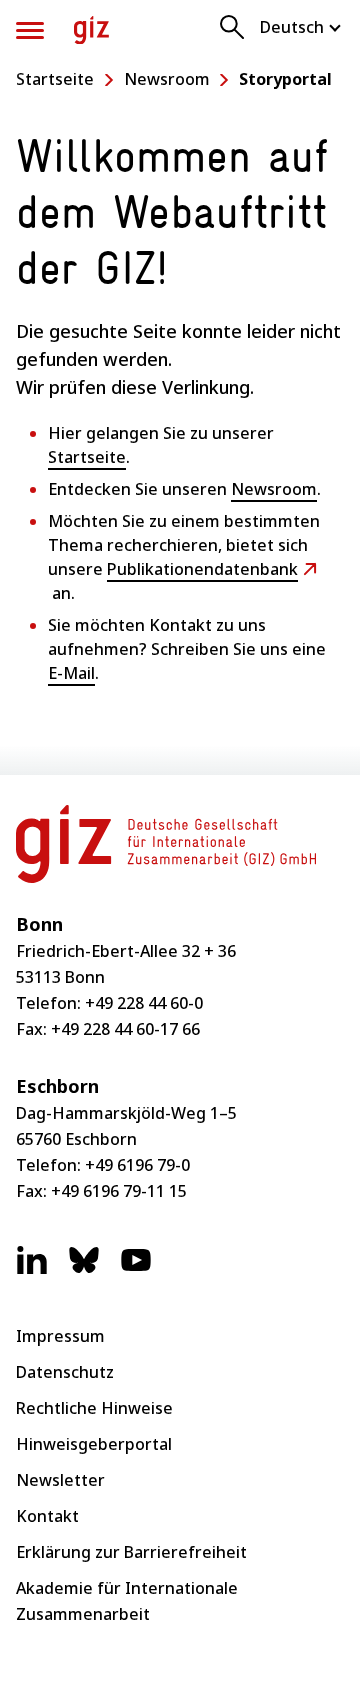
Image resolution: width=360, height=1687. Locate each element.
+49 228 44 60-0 (144, 1003)
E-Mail (71, 673)
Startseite (55, 79)
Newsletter (60, 1480)
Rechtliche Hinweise (94, 1408)
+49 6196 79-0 (137, 1165)
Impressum (60, 1336)
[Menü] (30, 30)
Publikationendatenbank (202, 569)
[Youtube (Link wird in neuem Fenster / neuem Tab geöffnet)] (136, 1270)
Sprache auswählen (302, 27)
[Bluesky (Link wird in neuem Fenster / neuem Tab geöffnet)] (84, 1270)
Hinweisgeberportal (94, 1444)
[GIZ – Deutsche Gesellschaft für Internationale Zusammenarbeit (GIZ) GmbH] (91, 30)
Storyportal (285, 79)
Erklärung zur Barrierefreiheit (131, 1552)
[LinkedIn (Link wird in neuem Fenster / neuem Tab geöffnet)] (32, 1270)
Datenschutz (65, 1372)
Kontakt (47, 1516)
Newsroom (167, 79)
